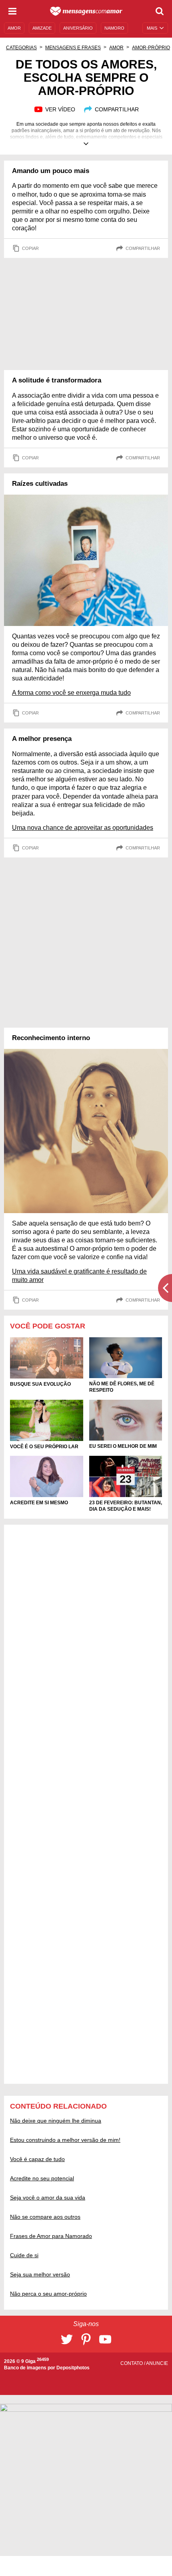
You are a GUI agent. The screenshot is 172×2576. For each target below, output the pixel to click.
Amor (116, 48)
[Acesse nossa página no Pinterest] (86, 2339)
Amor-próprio (151, 48)
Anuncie (157, 2363)
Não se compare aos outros (45, 2217)
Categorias (21, 48)
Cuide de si (24, 2255)
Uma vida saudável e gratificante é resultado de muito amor (79, 1276)
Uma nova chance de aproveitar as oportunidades (83, 828)
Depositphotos (73, 2368)
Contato (132, 2363)
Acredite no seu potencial (42, 2178)
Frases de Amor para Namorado (51, 2236)
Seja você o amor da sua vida (48, 2198)
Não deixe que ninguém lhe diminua (56, 2121)
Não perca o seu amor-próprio (48, 2294)
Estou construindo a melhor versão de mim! (65, 2140)
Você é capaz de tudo (37, 2159)
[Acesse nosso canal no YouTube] (105, 2339)
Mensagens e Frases (73, 48)
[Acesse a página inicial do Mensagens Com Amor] (86, 11)
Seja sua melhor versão (40, 2274)
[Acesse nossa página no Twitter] (67, 2339)
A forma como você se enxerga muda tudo (71, 693)
